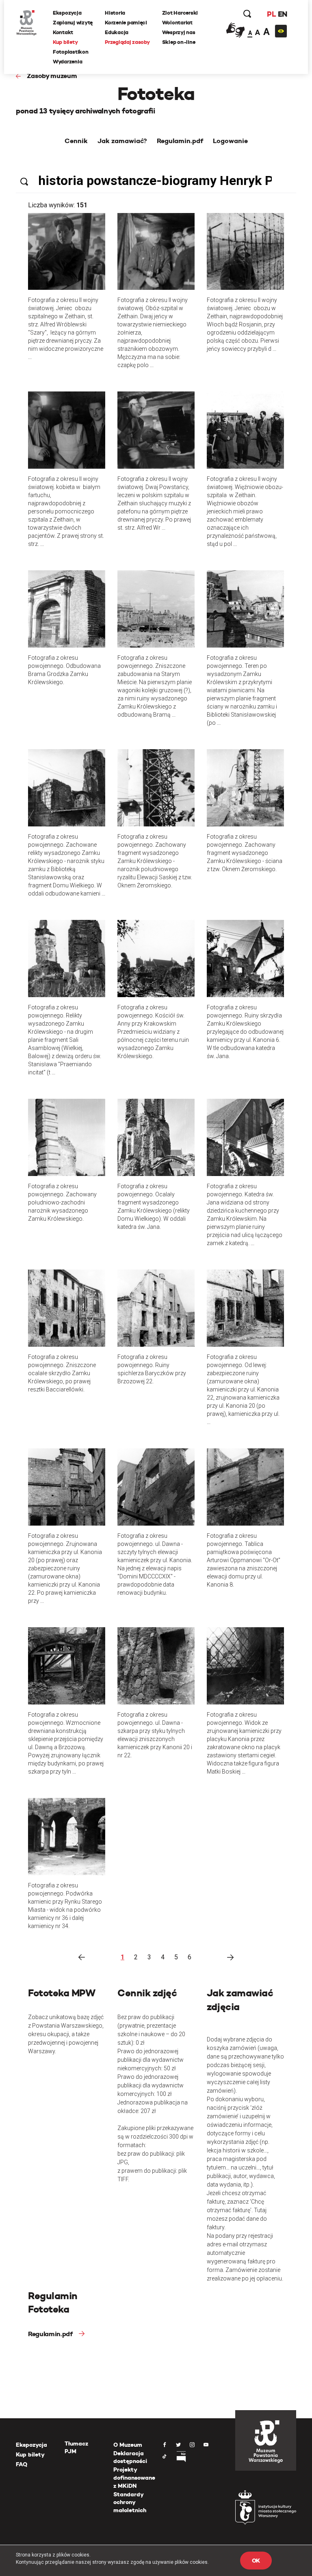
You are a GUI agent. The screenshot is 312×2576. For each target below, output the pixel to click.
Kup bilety (65, 42)
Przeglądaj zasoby (127, 42)
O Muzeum (128, 2445)
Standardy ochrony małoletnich (130, 2502)
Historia (115, 13)
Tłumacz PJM (76, 2448)
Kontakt (63, 32)
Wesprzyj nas (179, 32)
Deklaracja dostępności (130, 2457)
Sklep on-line (179, 42)
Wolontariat (177, 23)
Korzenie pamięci (126, 23)
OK (256, 2561)
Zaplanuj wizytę (73, 23)
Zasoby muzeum (52, 76)
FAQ (22, 2464)
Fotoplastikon (71, 52)
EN (283, 14)
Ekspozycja (67, 13)
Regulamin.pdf (50, 2334)
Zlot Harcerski (180, 13)
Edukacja (117, 32)
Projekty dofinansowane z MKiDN (134, 2477)
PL (271, 14)
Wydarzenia (67, 62)
